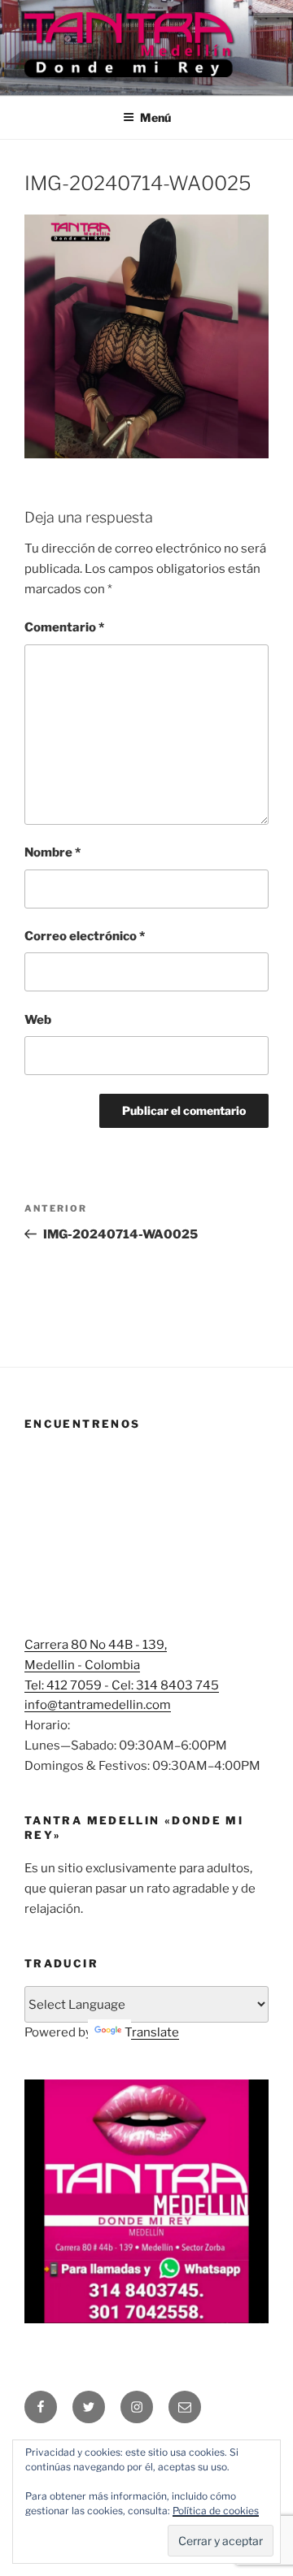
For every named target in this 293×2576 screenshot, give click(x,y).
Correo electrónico (85, 936)
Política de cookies (216, 2511)
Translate (152, 2032)
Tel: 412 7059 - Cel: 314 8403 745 (122, 1685)
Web (38, 1020)
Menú (155, 117)
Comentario (64, 627)
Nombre (52, 852)
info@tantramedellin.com (98, 1705)
